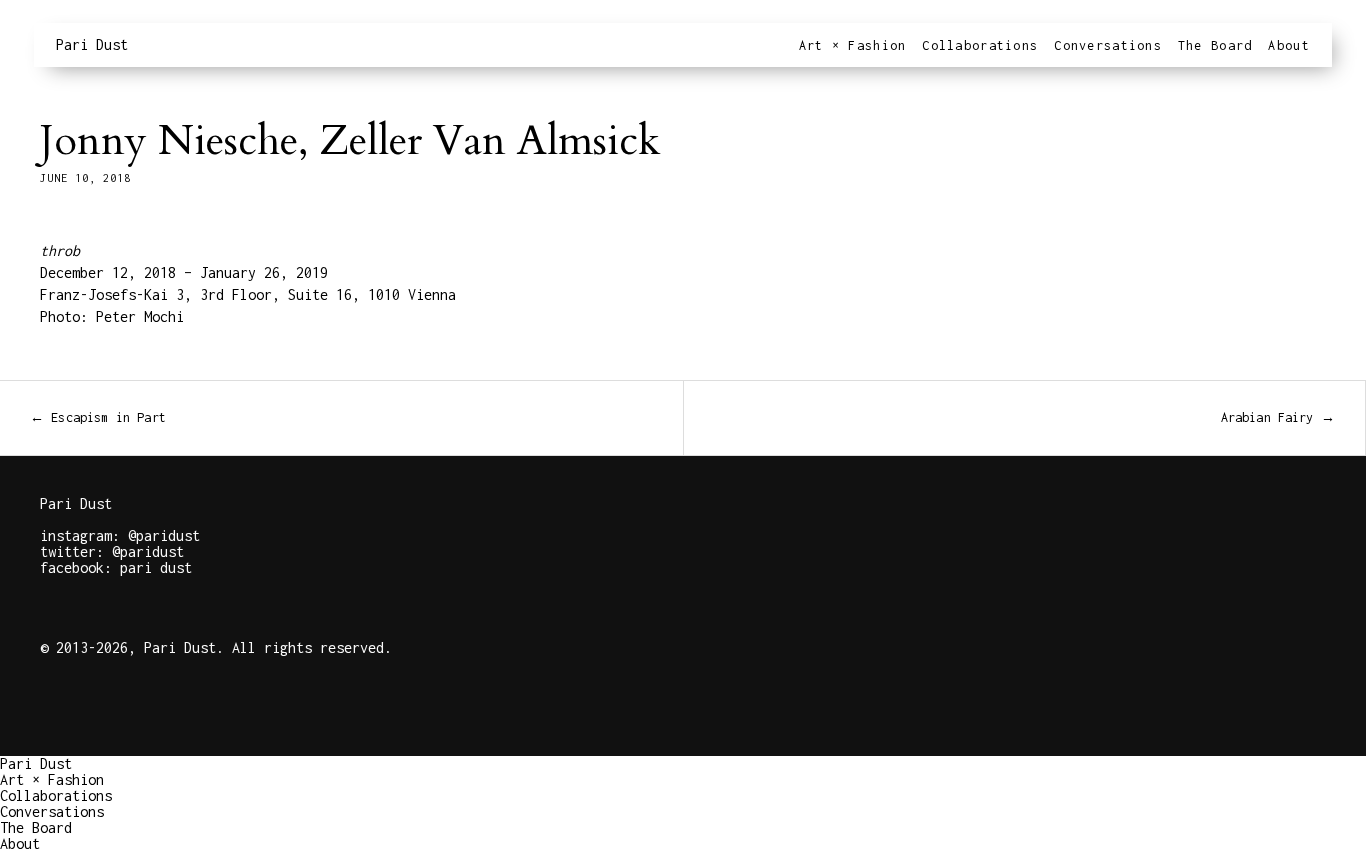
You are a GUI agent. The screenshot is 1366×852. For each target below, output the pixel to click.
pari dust (156, 567)
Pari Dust (92, 44)
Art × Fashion (853, 45)
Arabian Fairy (1278, 417)
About (1288, 45)
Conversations (1108, 45)
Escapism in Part (98, 417)
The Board (1215, 45)
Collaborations (980, 45)
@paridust (164, 535)
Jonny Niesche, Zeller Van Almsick (350, 140)
